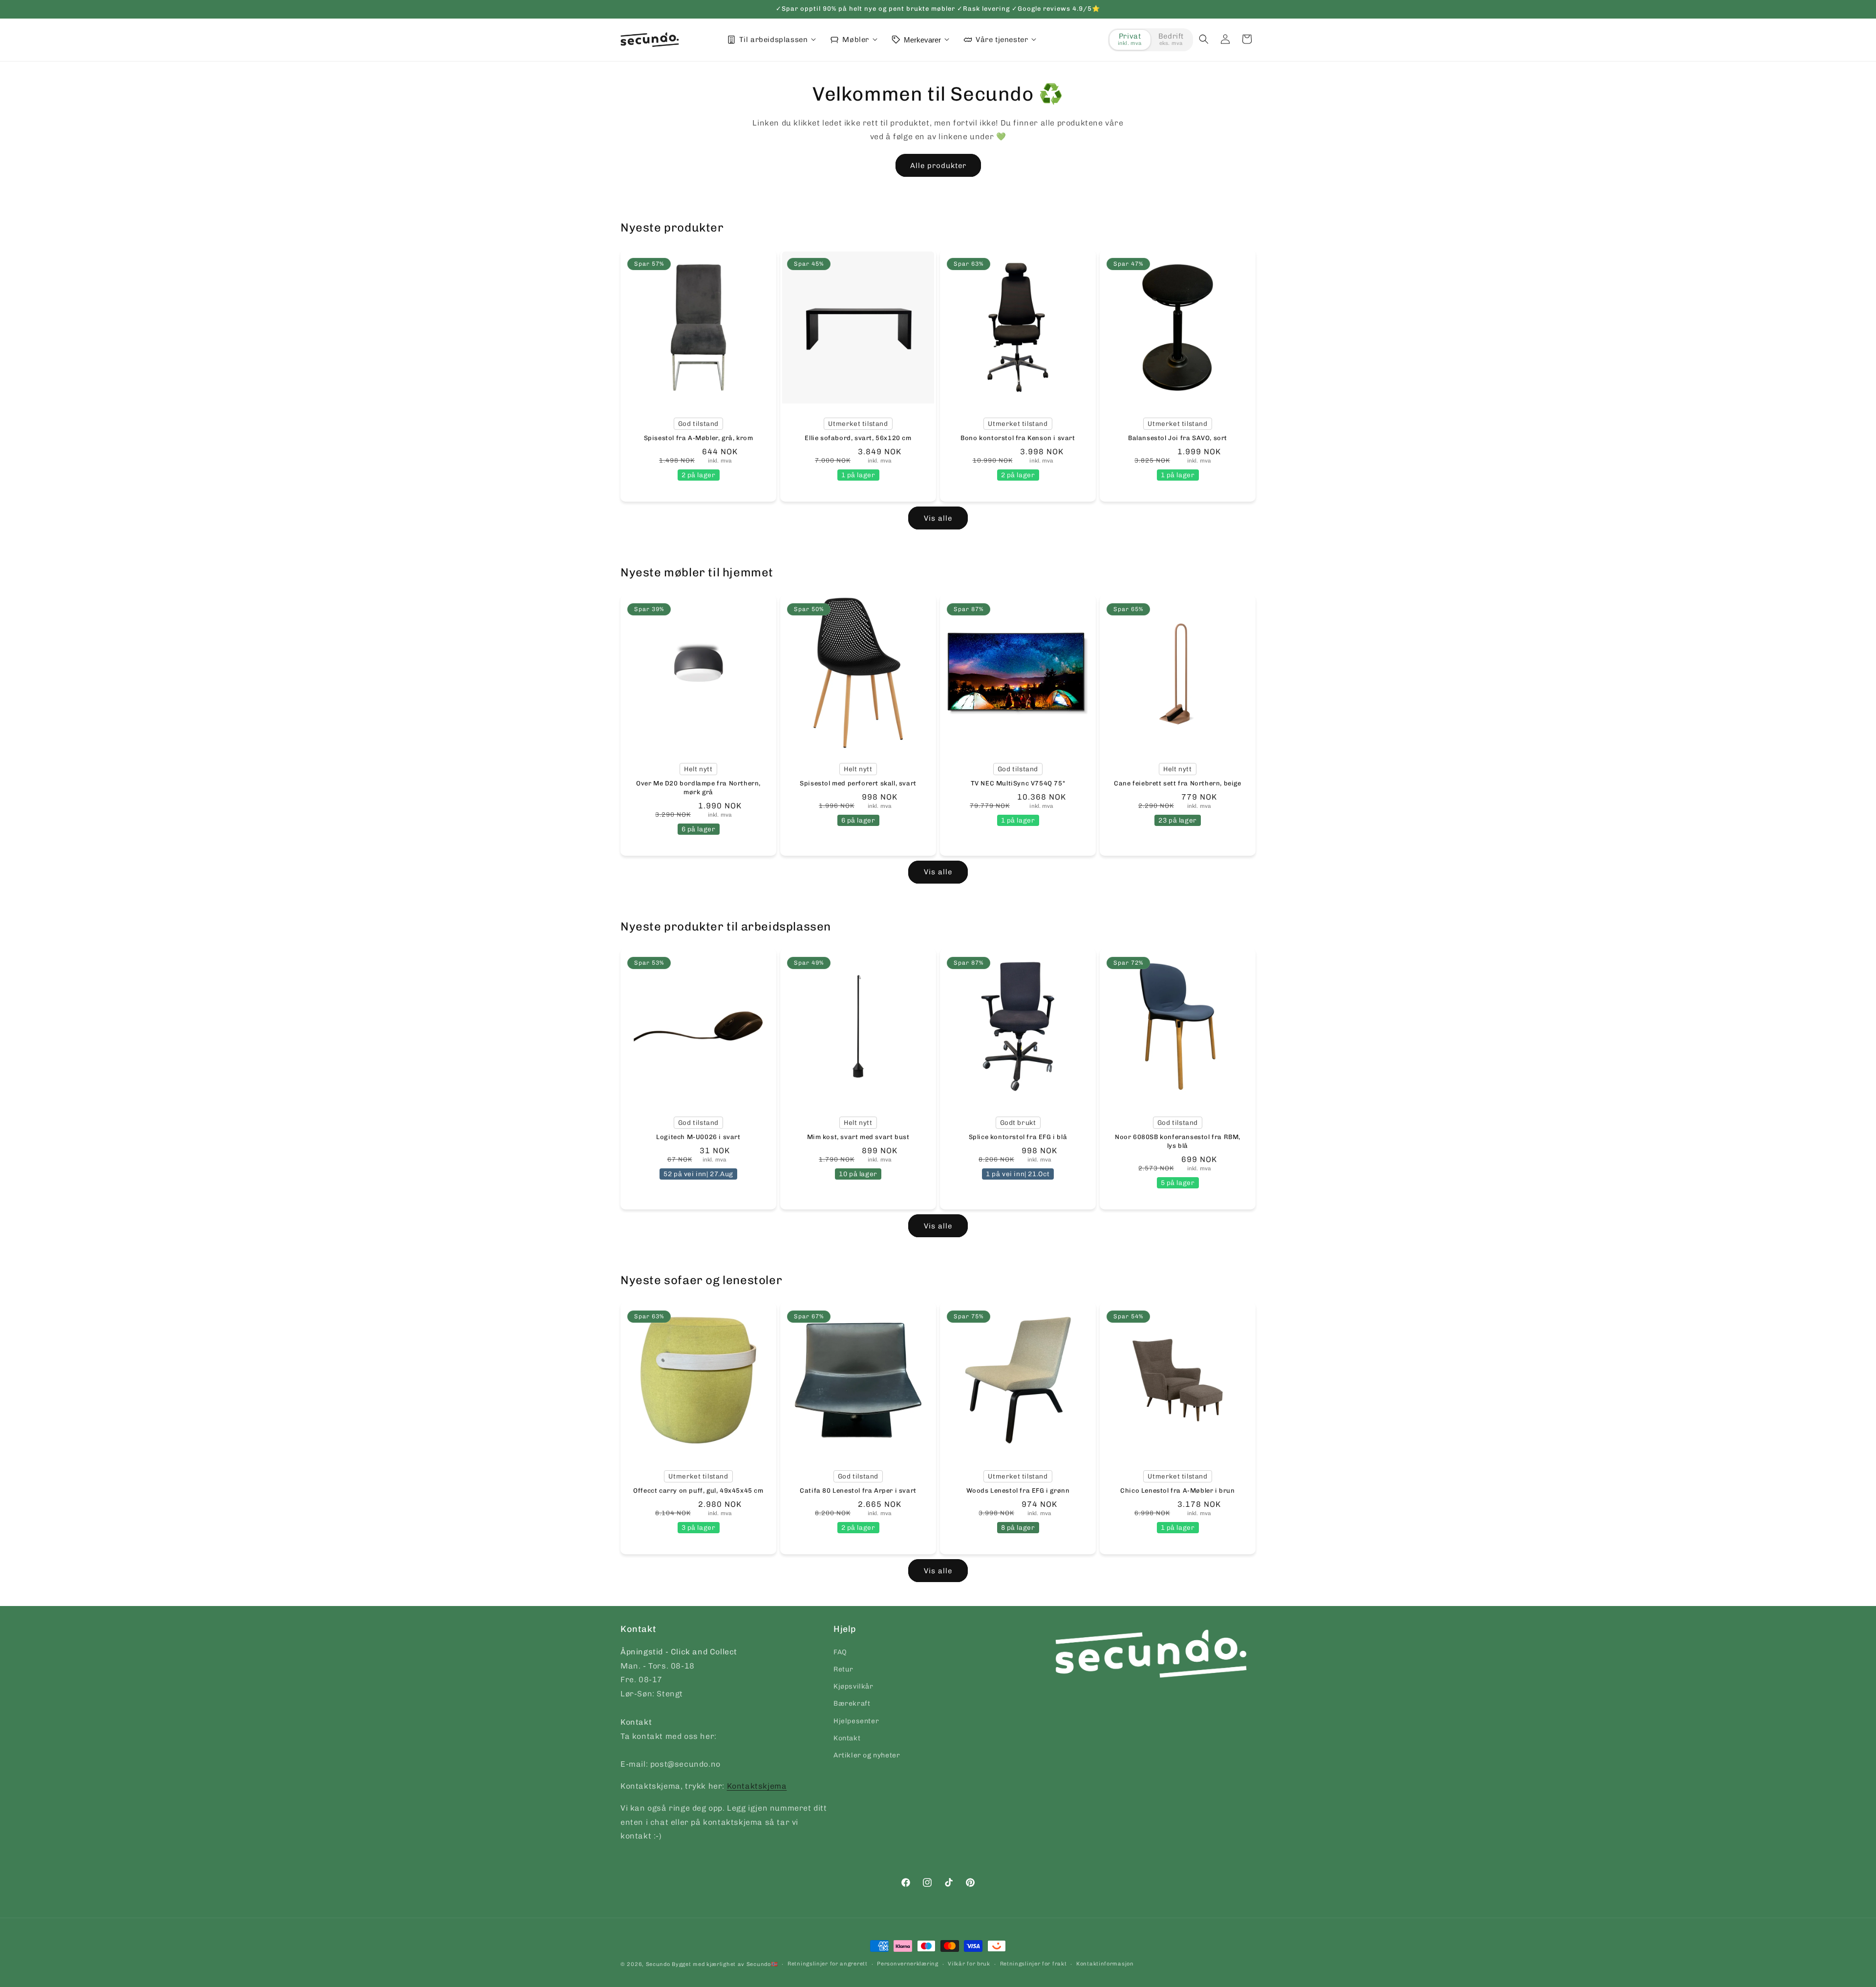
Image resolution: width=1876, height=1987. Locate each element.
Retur (843, 1669)
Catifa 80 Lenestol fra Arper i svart (858, 1490)
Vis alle (938, 518)
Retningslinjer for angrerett (828, 1964)
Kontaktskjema (757, 1786)
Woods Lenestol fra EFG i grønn (1018, 1490)
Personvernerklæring (907, 1964)
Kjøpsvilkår (853, 1686)
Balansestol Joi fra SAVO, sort (1178, 438)
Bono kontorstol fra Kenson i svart (1018, 438)
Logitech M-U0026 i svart (698, 1137)
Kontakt (847, 1738)
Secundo (658, 1964)
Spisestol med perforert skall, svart (858, 783)
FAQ (840, 1652)
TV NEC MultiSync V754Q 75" (1018, 783)
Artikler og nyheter (867, 1755)
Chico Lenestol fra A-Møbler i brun (1177, 1490)
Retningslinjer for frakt (1034, 1964)
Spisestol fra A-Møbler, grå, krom (699, 438)
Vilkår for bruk (969, 1964)
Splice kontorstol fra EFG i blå (1018, 1137)
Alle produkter (938, 166)
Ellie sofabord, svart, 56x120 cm (858, 438)
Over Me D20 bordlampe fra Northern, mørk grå (698, 787)
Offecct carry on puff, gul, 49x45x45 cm (698, 1490)
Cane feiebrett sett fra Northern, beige (1177, 783)
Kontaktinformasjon (1105, 1964)
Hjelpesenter (856, 1721)
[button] (1204, 39)
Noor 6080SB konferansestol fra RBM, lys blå (1178, 1141)
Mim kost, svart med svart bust (858, 1137)
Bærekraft (852, 1703)
